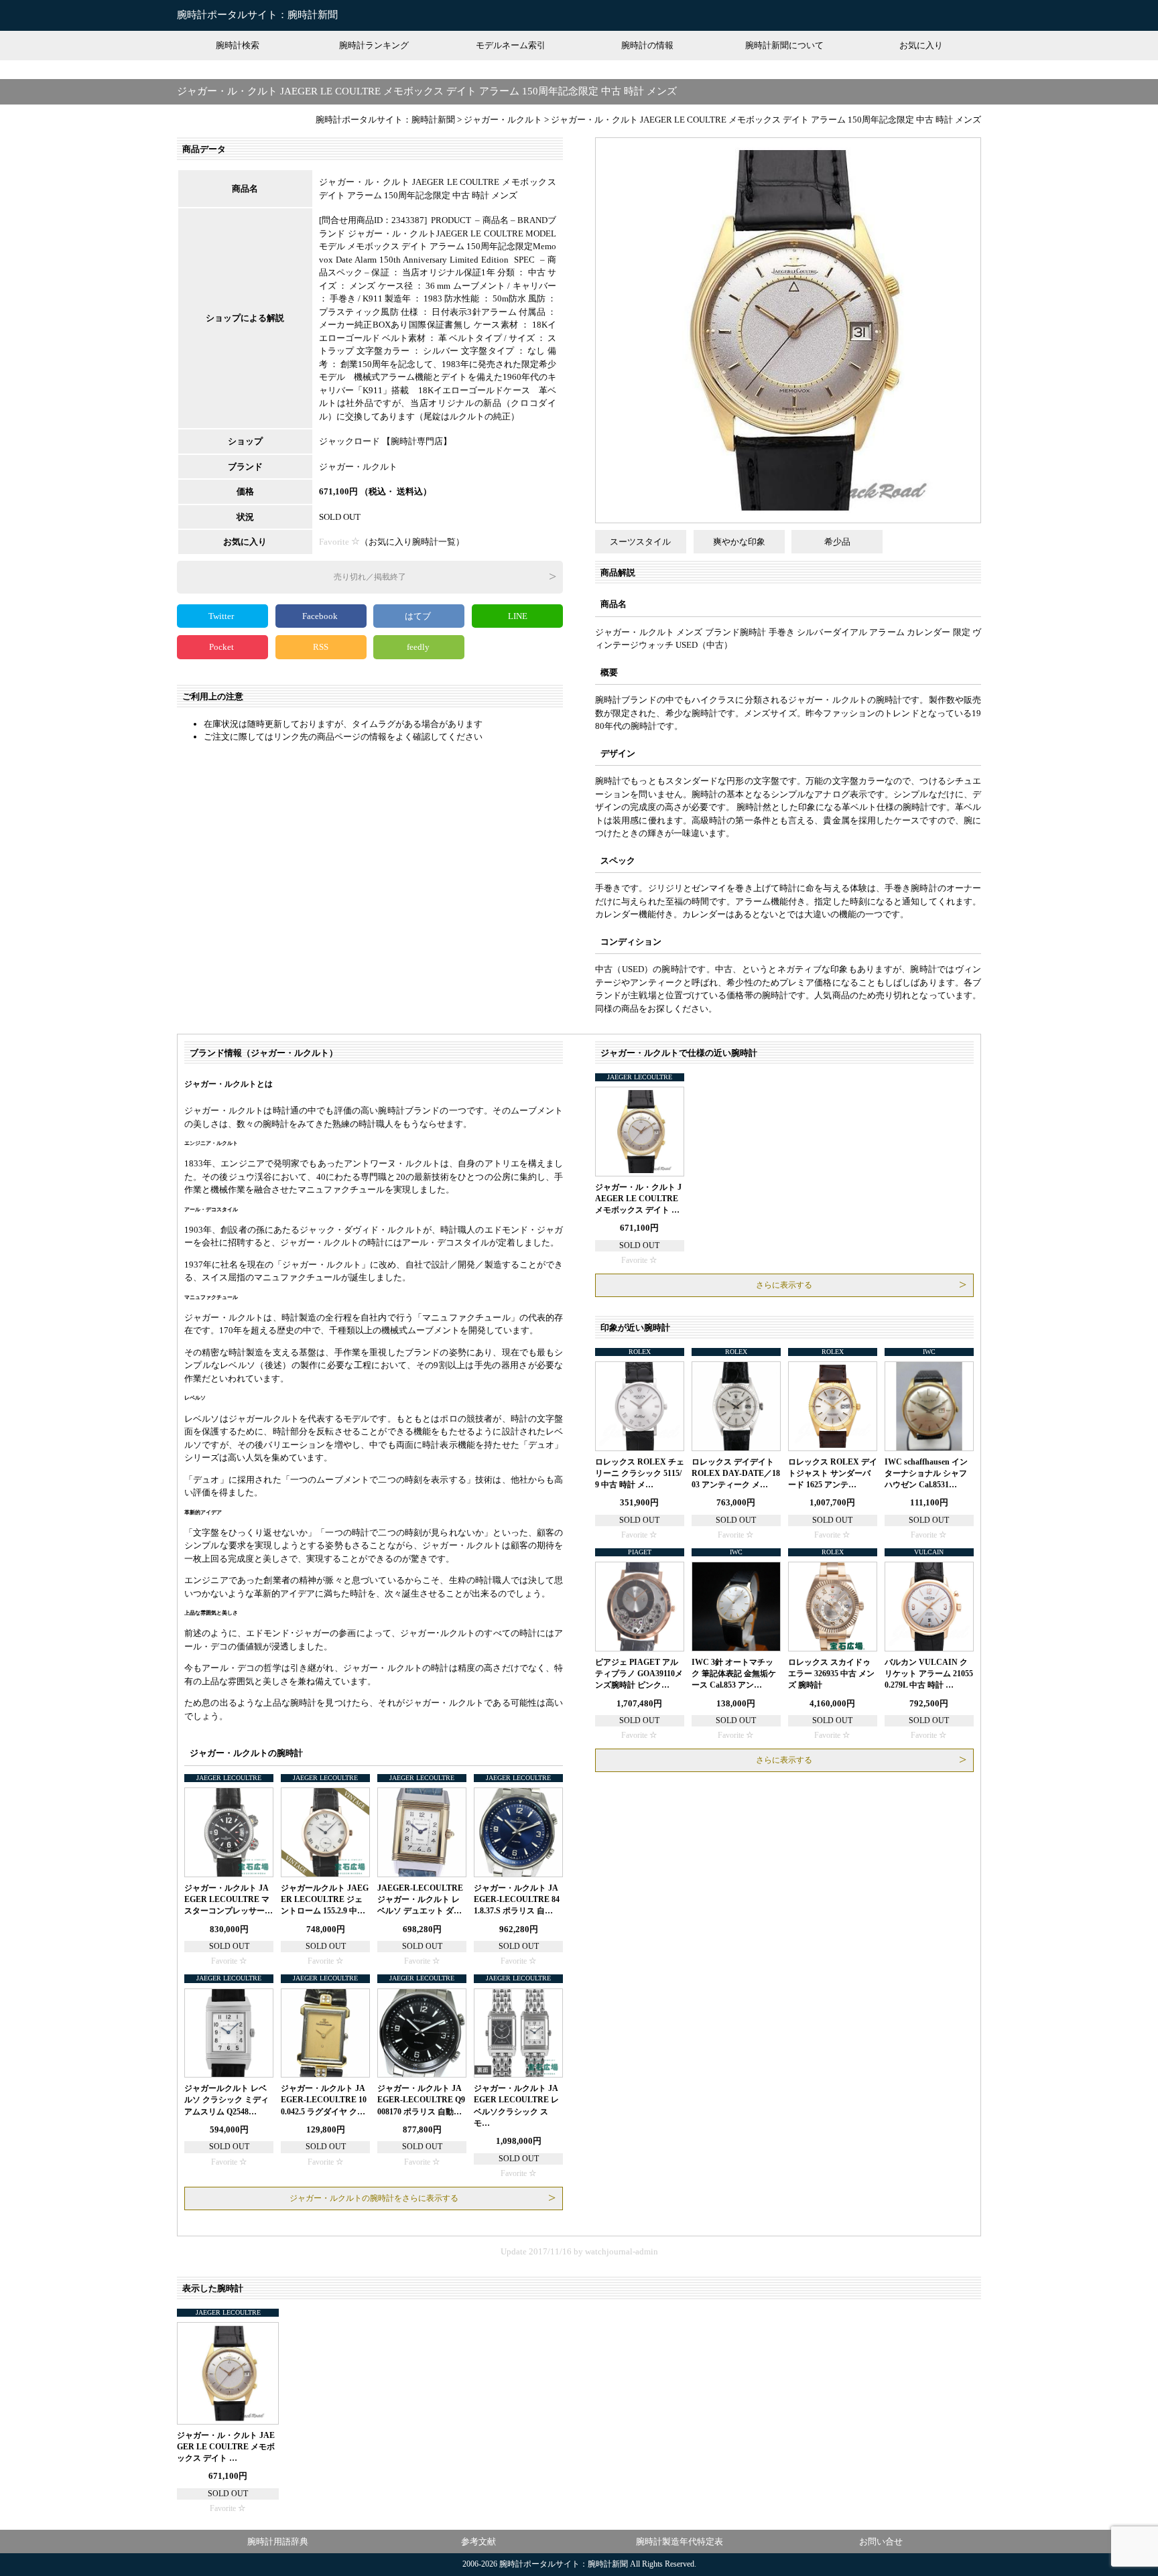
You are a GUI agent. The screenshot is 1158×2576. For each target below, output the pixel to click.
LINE (518, 616)
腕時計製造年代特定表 (680, 2541)
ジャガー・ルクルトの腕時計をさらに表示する (374, 2198)
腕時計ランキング (374, 45)
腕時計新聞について (784, 45)
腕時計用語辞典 (278, 2541)
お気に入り (921, 45)
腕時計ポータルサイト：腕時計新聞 (257, 15)
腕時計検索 (238, 45)
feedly (419, 647)
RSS (321, 647)
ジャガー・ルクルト (358, 467)
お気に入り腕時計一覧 (412, 542)
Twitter (222, 616)
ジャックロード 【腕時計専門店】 (385, 441)
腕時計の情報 (647, 45)
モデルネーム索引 (511, 45)
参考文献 (478, 2541)
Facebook (321, 616)
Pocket (222, 647)
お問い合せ (881, 2541)
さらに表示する (784, 1285)
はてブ (419, 616)
